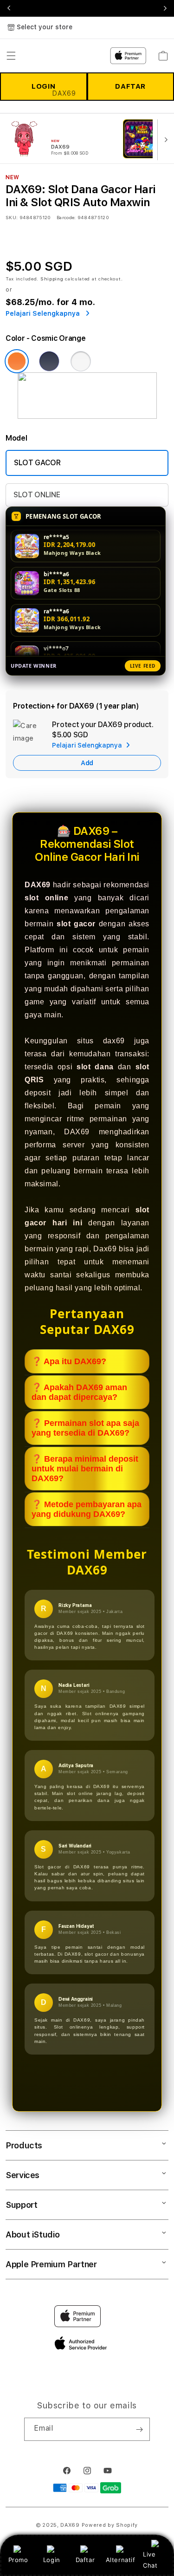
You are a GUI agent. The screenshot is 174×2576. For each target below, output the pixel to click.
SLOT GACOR (37, 463)
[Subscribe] (139, 2429)
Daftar (85, 2560)
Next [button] (165, 8)
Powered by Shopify (110, 2525)
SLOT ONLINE (37, 495)
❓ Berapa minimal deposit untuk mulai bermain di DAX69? (85, 1469)
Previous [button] (9, 8)
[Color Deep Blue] (49, 361)
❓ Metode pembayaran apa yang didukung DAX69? (87, 1509)
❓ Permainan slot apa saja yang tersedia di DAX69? (85, 1428)
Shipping (52, 279)
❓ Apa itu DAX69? (69, 1361)
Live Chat (150, 2560)
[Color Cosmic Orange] (17, 361)
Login (52, 2560)
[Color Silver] (81, 361)
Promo (18, 2560)
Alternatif (121, 2560)
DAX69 (70, 2525)
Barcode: (66, 217)
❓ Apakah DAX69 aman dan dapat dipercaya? (79, 1392)
